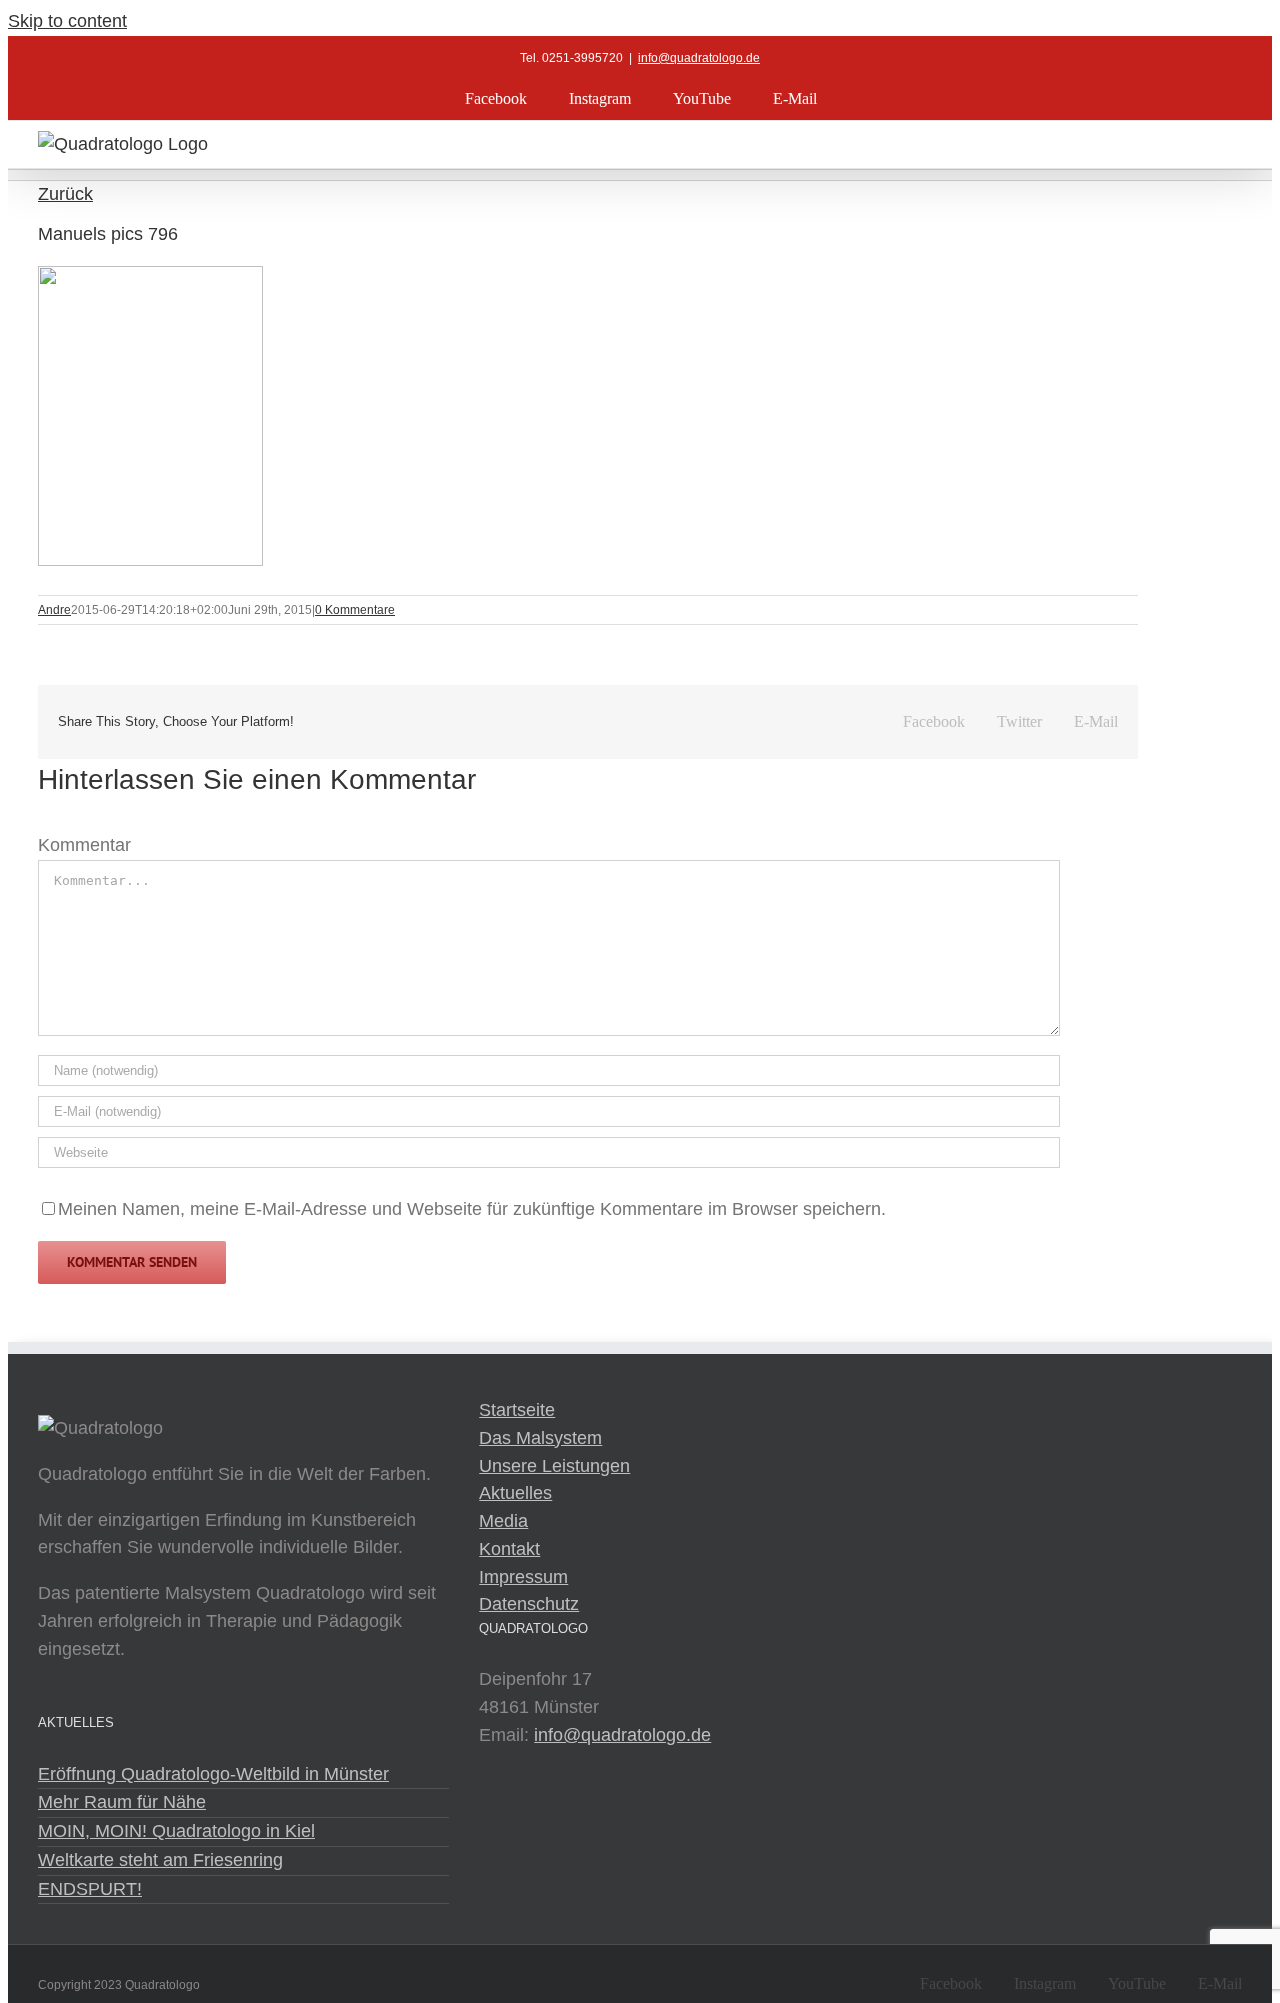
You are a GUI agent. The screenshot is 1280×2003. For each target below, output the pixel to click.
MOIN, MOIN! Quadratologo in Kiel (176, 1831)
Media (503, 1521)
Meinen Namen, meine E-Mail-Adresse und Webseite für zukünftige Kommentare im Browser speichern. (472, 1209)
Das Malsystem (540, 1438)
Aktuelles (515, 1493)
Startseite (517, 1410)
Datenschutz (529, 1604)
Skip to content (67, 21)
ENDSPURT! (90, 1889)
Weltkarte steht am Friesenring (160, 1860)
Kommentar (84, 845)
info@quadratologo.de (699, 58)
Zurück (65, 194)
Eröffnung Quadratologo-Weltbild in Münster (213, 1774)
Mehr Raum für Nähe (122, 1802)
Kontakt (509, 1549)
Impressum (523, 1577)
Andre (54, 610)
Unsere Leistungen (554, 1466)
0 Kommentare (355, 610)
